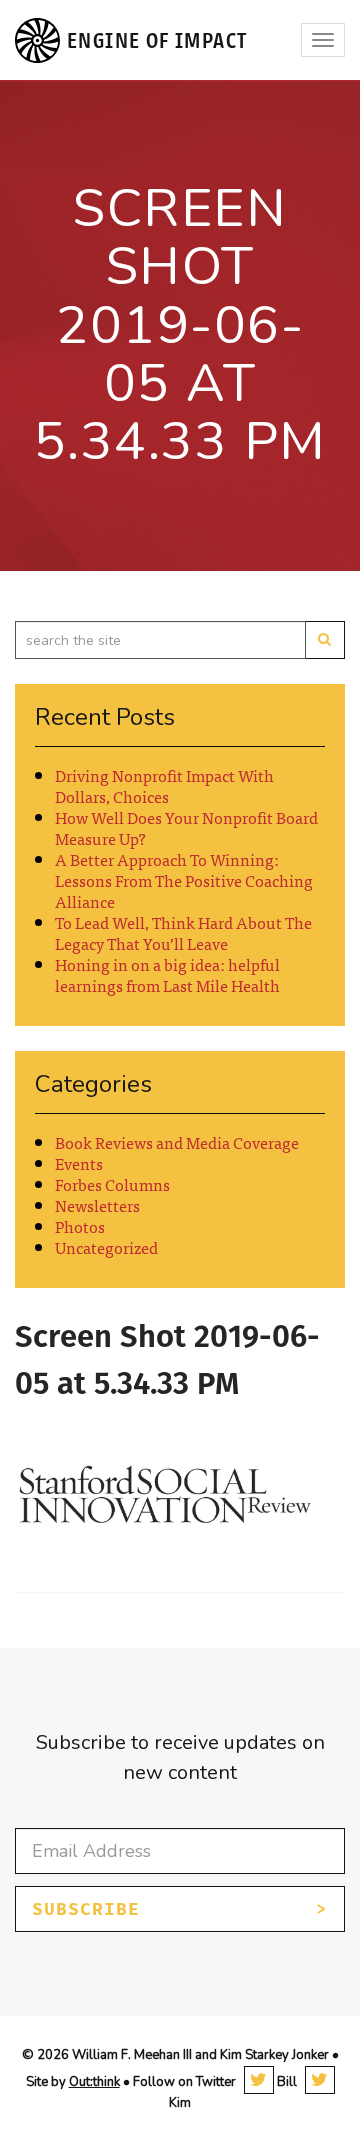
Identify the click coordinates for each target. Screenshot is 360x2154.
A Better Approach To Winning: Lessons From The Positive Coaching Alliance (184, 880)
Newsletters (97, 1205)
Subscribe (86, 1909)
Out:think (94, 2082)
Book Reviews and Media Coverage (177, 1142)
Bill (285, 2082)
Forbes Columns (112, 1184)
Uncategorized (106, 1247)
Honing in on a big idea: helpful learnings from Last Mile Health (167, 974)
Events (79, 1163)
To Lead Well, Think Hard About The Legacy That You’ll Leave (183, 932)
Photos (80, 1226)
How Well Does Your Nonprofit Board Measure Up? (186, 827)
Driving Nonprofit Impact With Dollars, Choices (164, 785)
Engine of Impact (157, 40)
